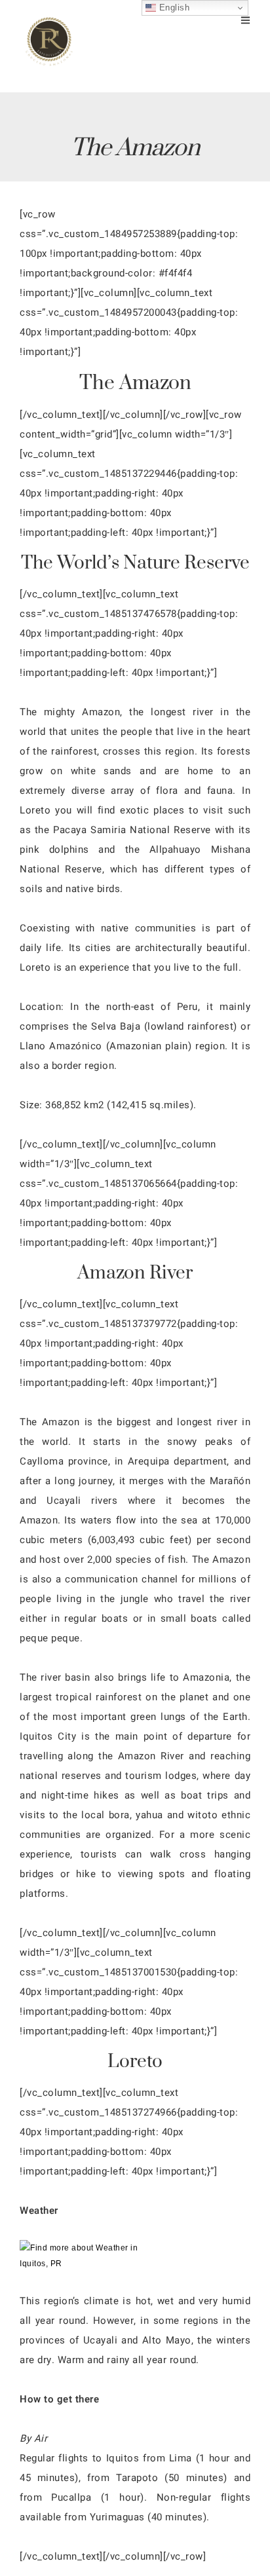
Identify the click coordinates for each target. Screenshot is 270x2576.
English (173, 8)
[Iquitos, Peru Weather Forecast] (79, 2264)
